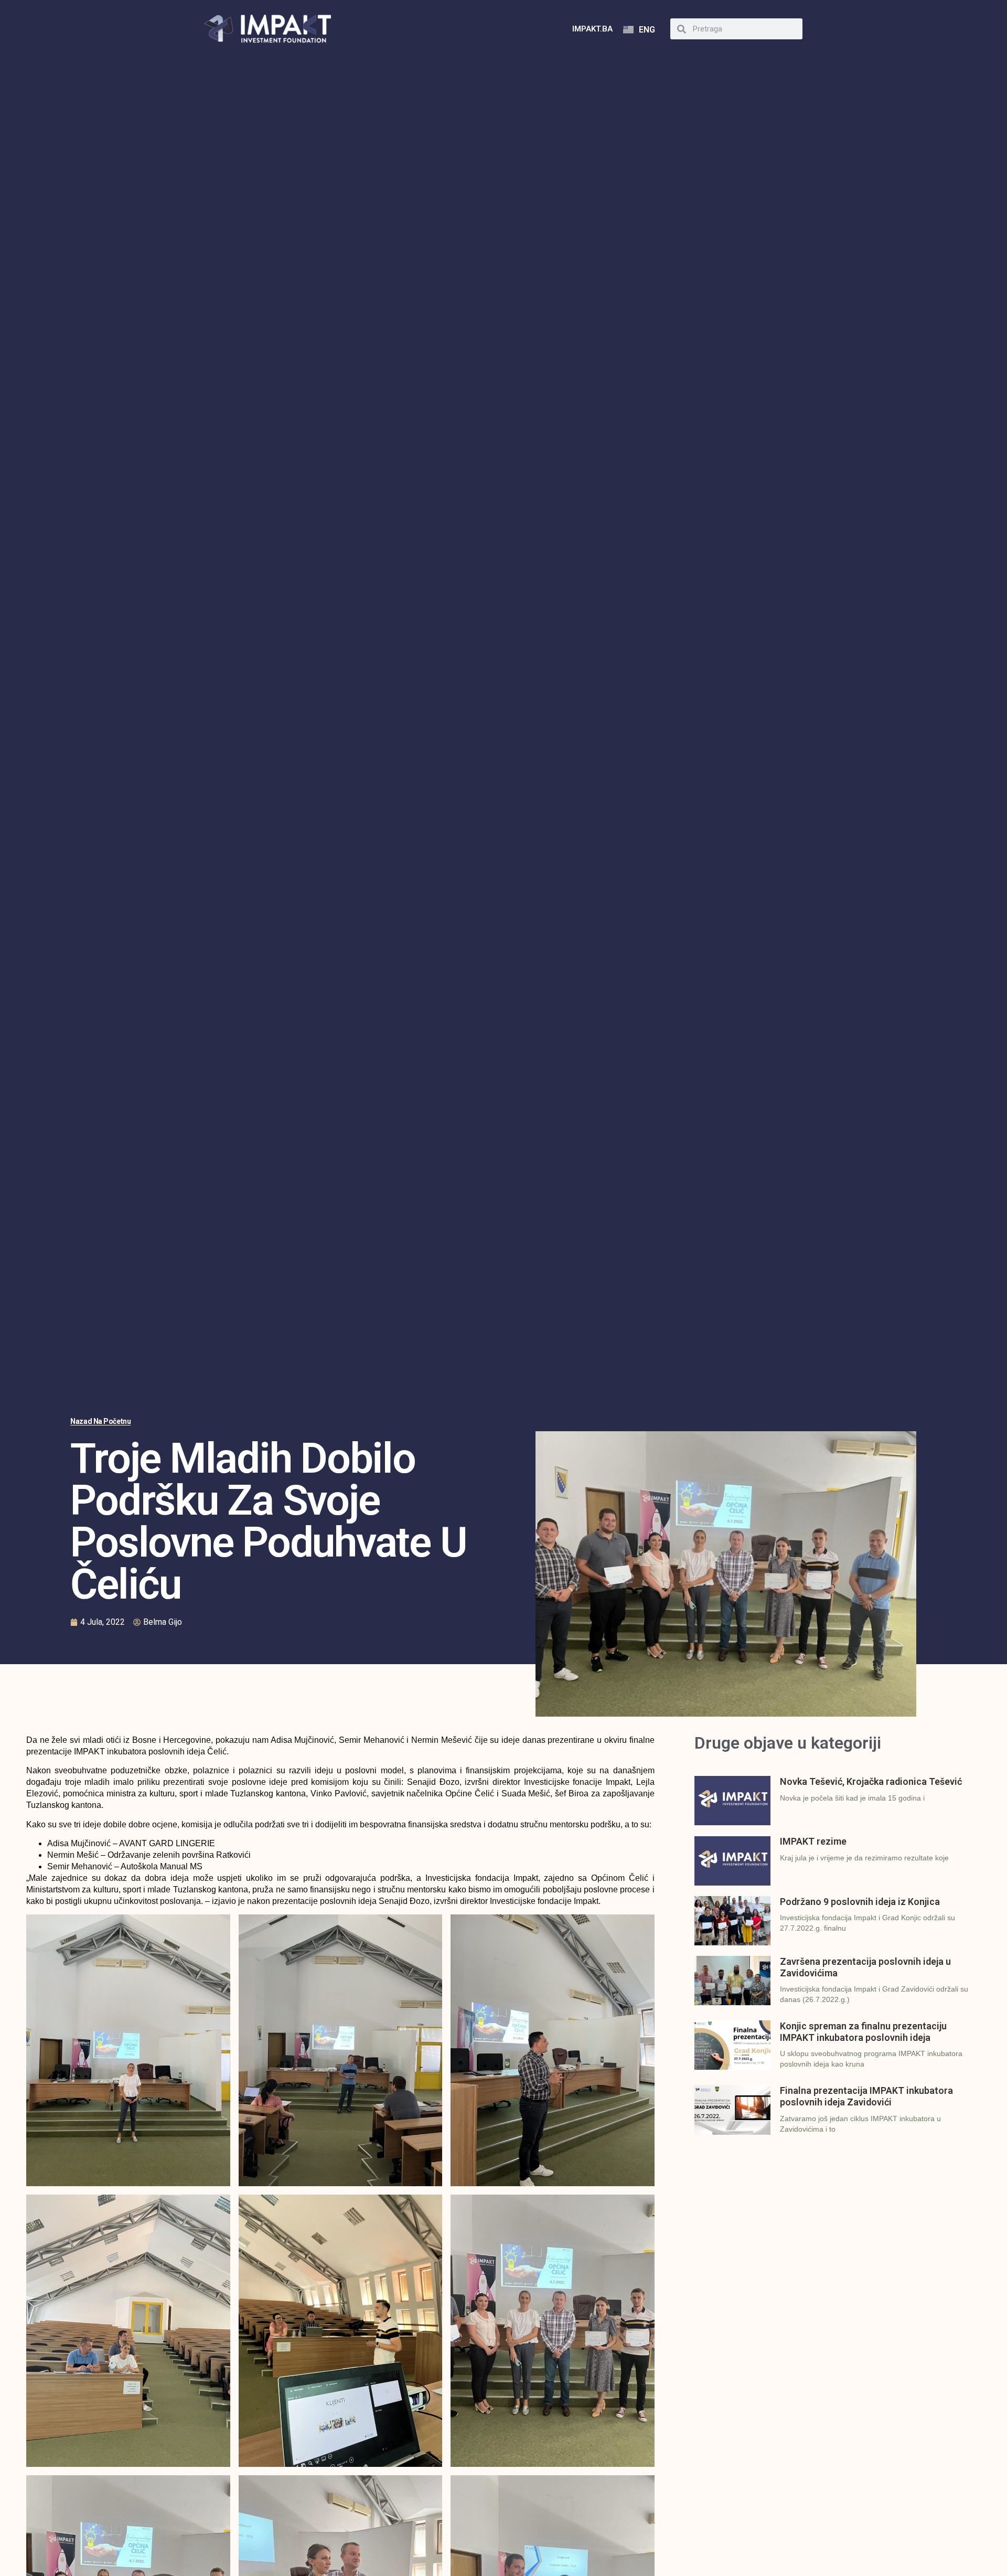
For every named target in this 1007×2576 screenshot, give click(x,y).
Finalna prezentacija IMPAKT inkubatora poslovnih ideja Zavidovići (866, 2096)
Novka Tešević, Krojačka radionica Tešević (871, 1781)
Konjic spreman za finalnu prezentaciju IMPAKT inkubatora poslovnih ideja (863, 2032)
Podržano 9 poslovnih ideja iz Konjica (860, 1902)
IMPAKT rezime (813, 1841)
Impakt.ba (592, 29)
